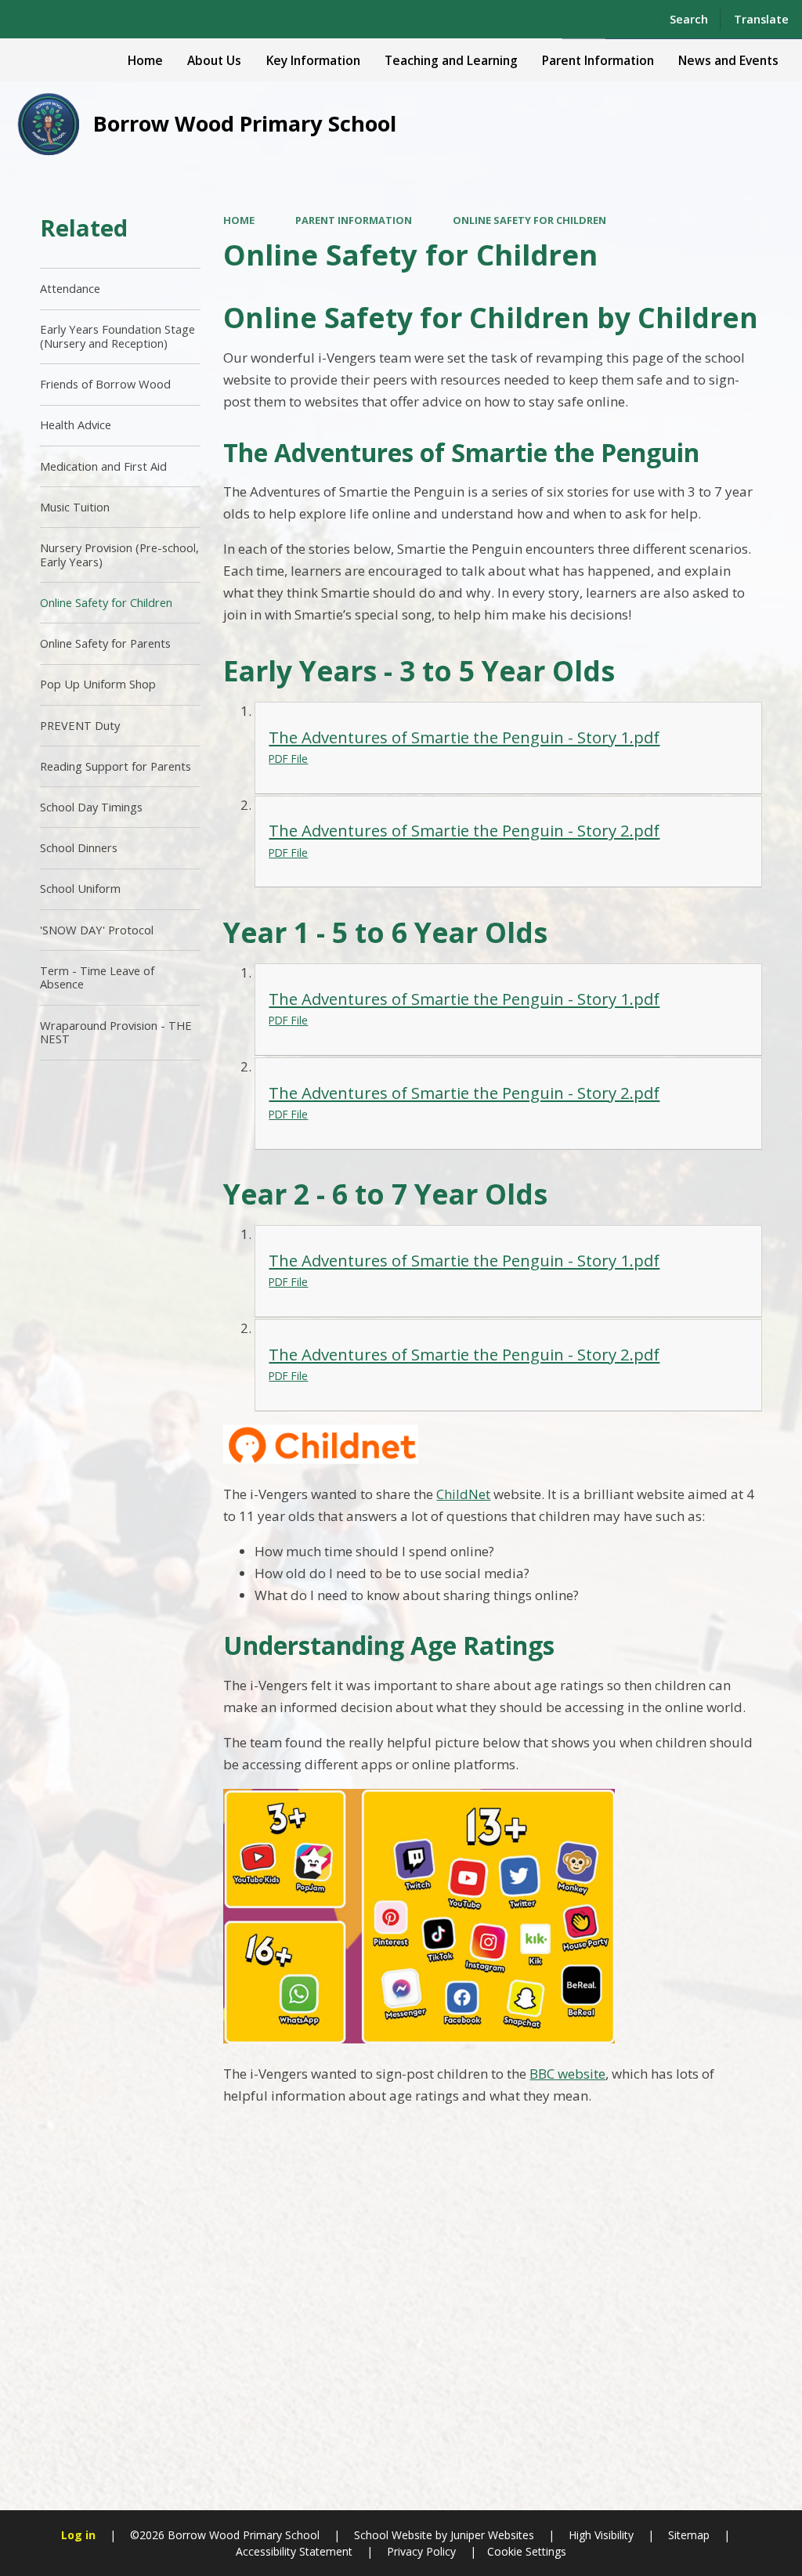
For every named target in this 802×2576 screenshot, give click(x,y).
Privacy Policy (421, 2551)
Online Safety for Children (529, 220)
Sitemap (689, 2535)
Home (239, 220)
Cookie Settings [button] (527, 2551)
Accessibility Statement (294, 2551)
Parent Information (354, 220)
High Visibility (601, 2535)
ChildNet (463, 1494)
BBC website (567, 2074)
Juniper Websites (491, 2535)
